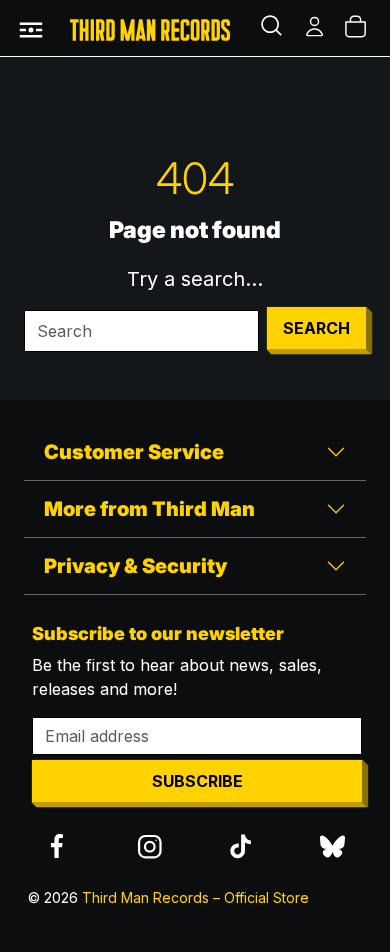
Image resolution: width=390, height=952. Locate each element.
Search (316, 328)
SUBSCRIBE (197, 781)
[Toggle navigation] (31, 28)
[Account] (316, 28)
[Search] (274, 28)
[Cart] (357, 28)
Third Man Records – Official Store (195, 897)
